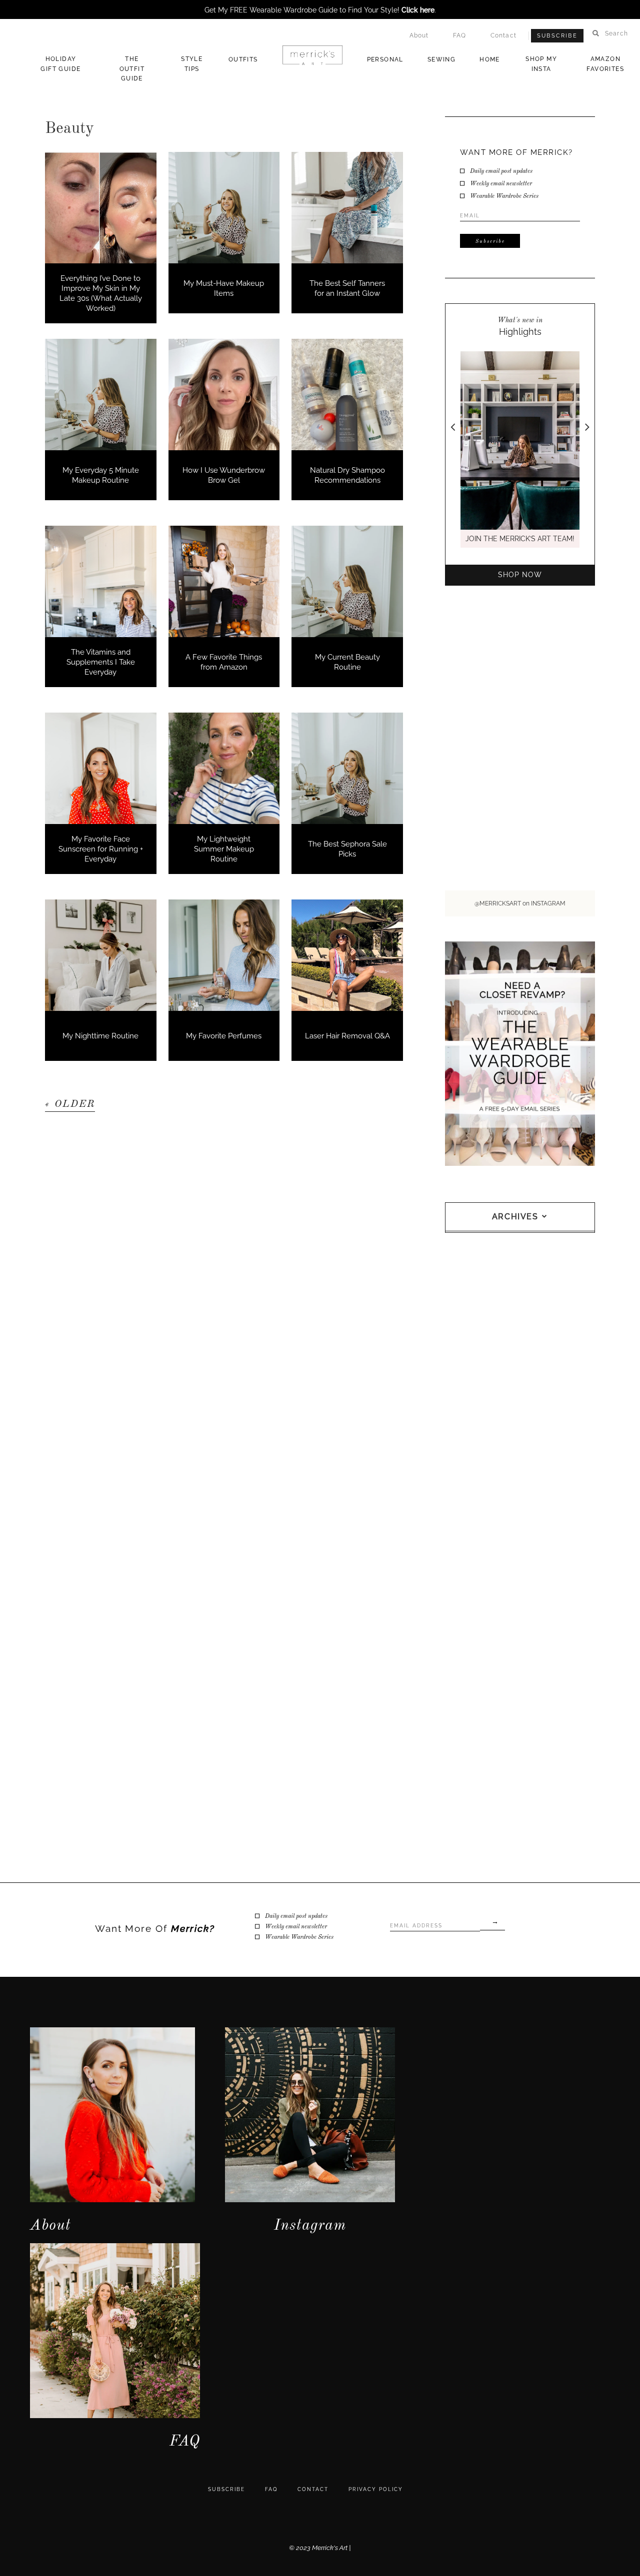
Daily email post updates (501, 171)
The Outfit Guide (132, 69)
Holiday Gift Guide (60, 64)
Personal (385, 59)
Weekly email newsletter (501, 184)
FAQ (460, 35)
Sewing (441, 59)
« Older (70, 1104)
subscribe (226, 2489)
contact (313, 2489)
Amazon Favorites (605, 64)
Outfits (243, 59)
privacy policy (376, 2489)
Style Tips (192, 64)
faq (271, 2489)
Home (490, 59)
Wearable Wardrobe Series (504, 196)
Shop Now (520, 575)
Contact (503, 35)
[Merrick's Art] (312, 55)
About (419, 35)
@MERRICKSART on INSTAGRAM (520, 903)
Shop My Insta (541, 64)
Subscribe (557, 36)
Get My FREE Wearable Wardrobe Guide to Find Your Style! (319, 10)
